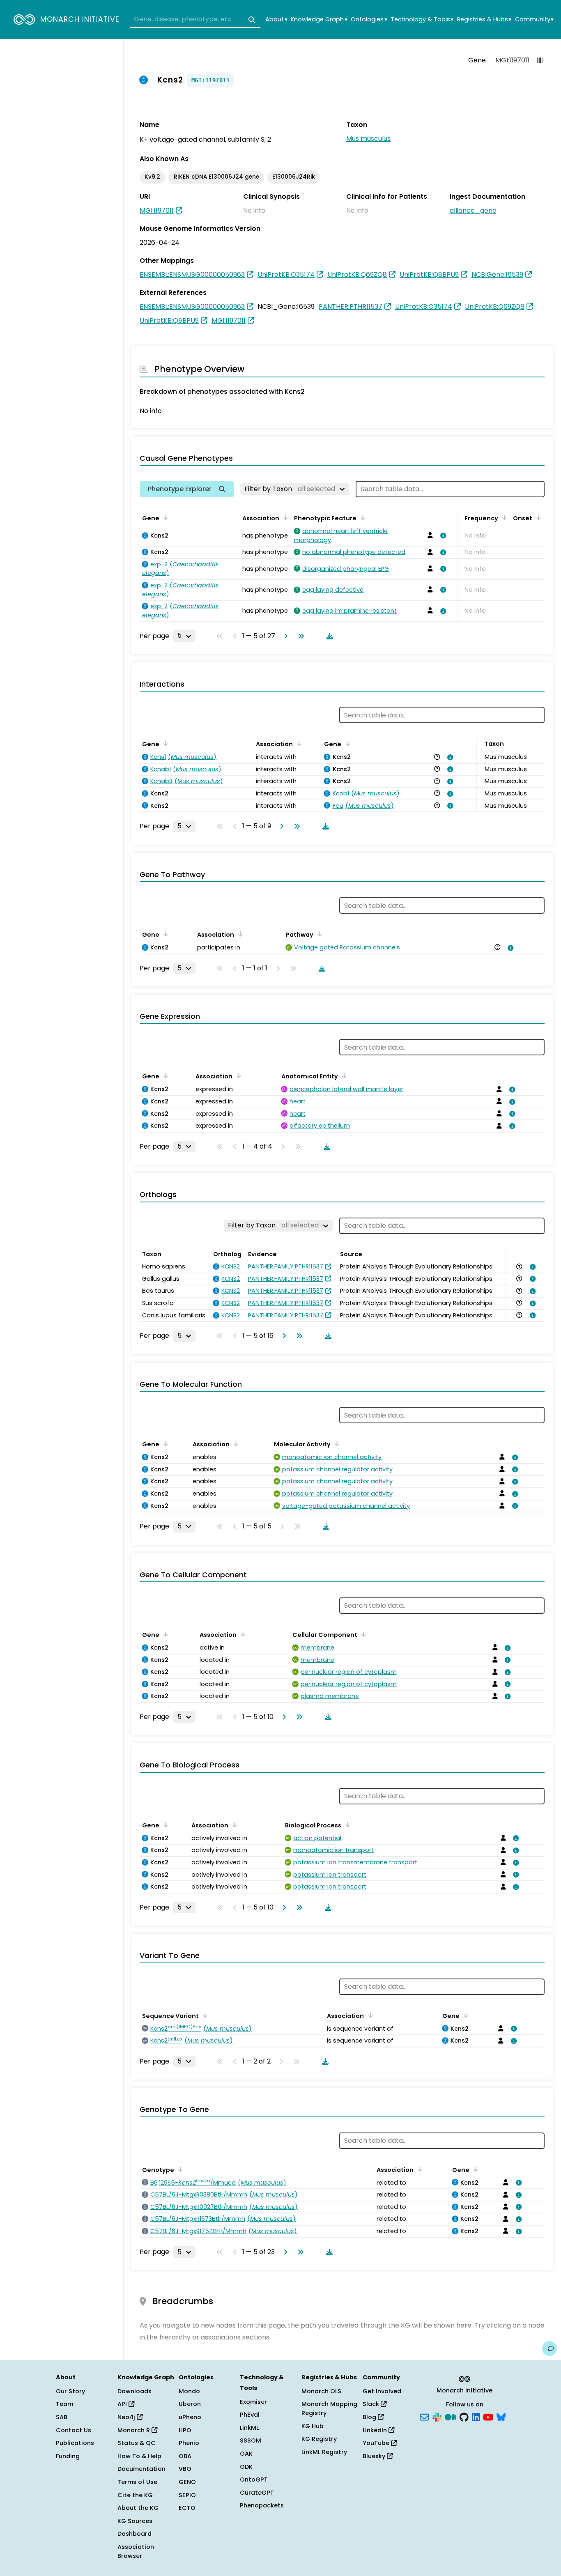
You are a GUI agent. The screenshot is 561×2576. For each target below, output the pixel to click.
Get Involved (382, 2391)
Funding (68, 2456)
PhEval (250, 2415)
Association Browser (136, 2551)
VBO (185, 2469)
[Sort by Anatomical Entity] (343, 1075)
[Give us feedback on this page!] (550, 2349)
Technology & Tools (422, 20)
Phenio (189, 2443)
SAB (62, 2417)
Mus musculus (368, 139)
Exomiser (253, 2402)
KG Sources (135, 2521)
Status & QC (137, 2443)
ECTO (187, 2508)
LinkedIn (376, 2430)
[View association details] (442, 535)
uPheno (190, 2417)
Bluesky (375, 2456)
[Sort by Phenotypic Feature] (361, 517)
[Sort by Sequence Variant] (204, 2015)
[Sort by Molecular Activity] (336, 1443)
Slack (372, 2404)
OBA (185, 2456)
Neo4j (127, 2417)
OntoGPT (254, 2479)
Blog (370, 2417)
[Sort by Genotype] (179, 2169)
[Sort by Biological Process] (346, 1825)
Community (534, 20)
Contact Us (74, 2430)
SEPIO (187, 2495)
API (123, 2404)
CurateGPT (257, 2493)
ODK (246, 2467)
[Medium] (451, 2417)
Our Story (70, 2391)
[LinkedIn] (476, 2417)
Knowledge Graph (319, 20)
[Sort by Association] (284, 517)
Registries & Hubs (484, 20)
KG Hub (313, 2426)
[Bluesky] (501, 2417)
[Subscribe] (424, 2417)
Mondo (189, 2391)
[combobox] (195, 20)
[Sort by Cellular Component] (362, 1634)
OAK (246, 2454)
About (276, 20)
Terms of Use (137, 2482)
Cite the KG (135, 2495)
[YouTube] (488, 2417)
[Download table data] (328, 636)
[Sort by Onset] (537, 517)
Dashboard (135, 2534)
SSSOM (251, 2440)
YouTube (377, 2443)
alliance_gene (473, 210)
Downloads (135, 2391)
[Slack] (437, 2417)
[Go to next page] (284, 636)
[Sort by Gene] (164, 517)
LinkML (249, 2428)
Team (64, 2404)
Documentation (141, 2469)
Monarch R (135, 2430)
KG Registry (319, 2439)
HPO (185, 2430)
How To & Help (139, 2456)
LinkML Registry (324, 2452)
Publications (75, 2443)
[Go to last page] (299, 636)
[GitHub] (464, 2417)
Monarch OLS (321, 2391)
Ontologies (369, 20)
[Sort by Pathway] (318, 934)
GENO (187, 2482)
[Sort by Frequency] (503, 517)
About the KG (138, 2508)
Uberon (190, 2404)
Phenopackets (262, 2505)
